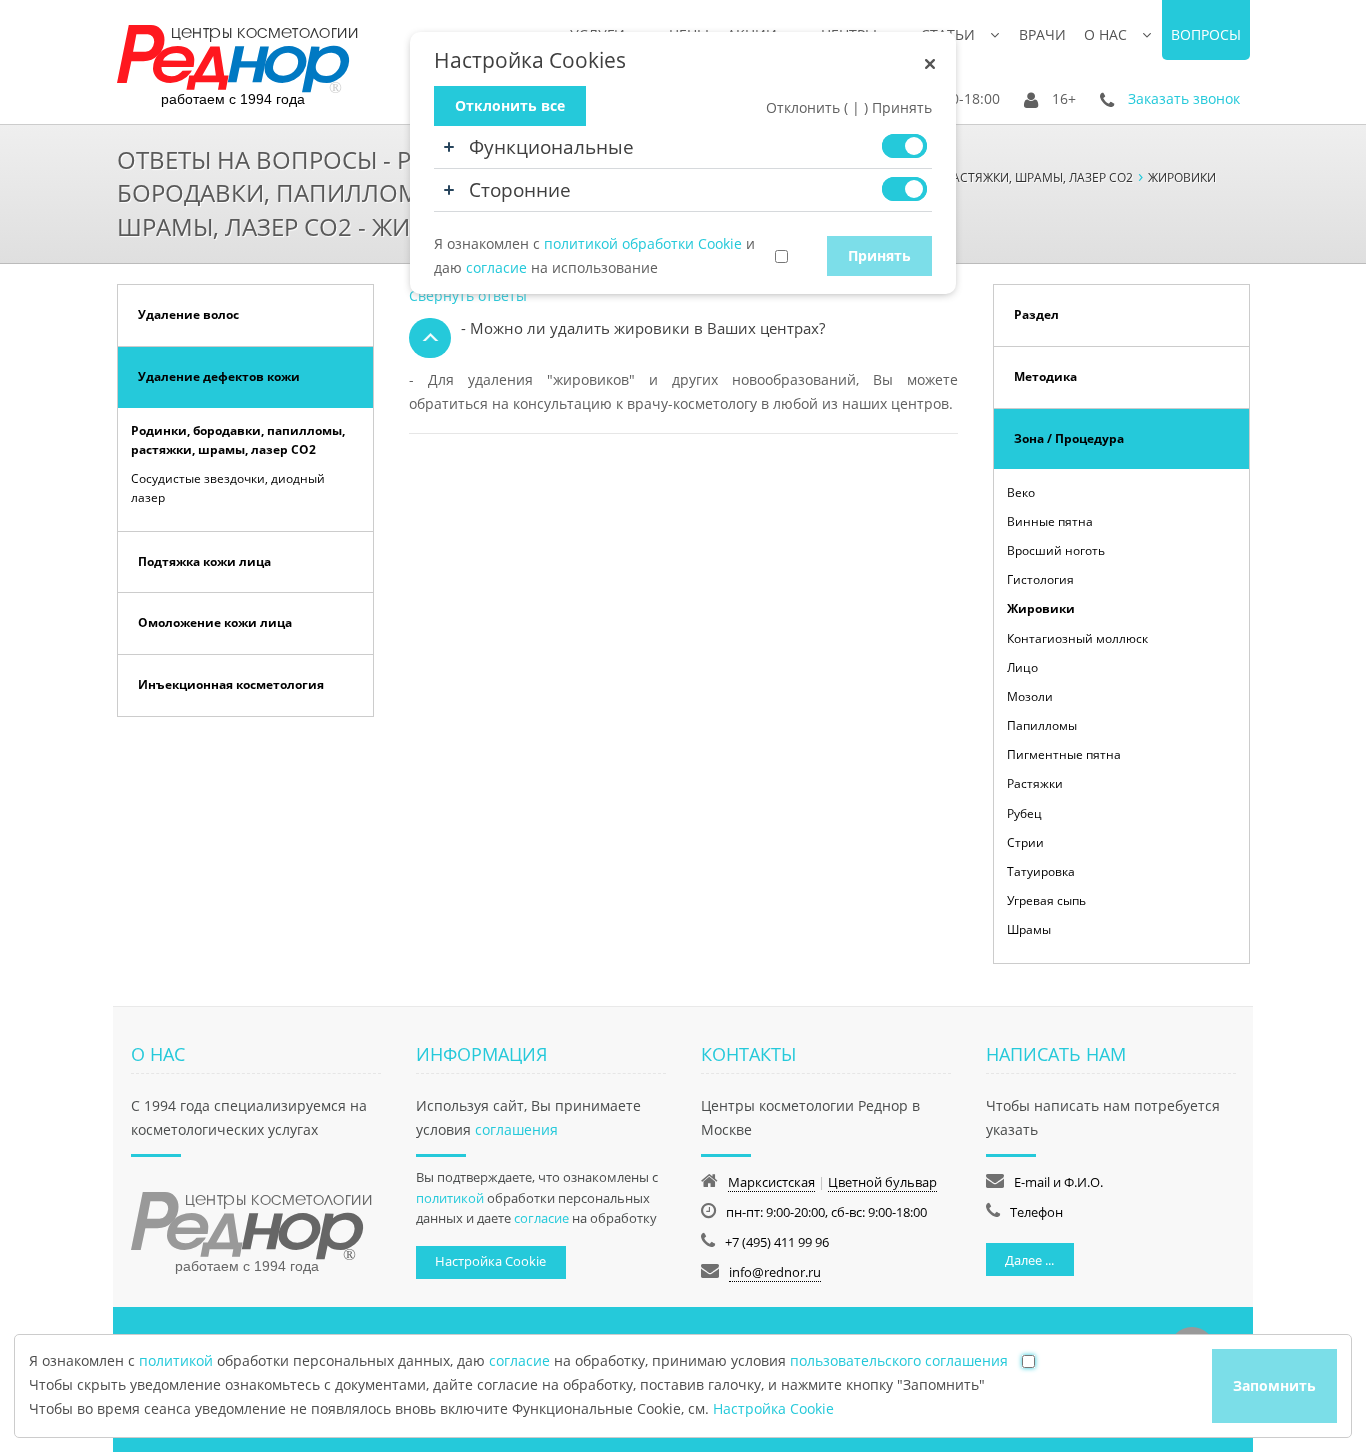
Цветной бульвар (882, 1182)
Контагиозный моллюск (1077, 638)
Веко (1021, 492)
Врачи (1042, 34)
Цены (689, 34)
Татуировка (1041, 871)
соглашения (516, 1129)
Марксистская (771, 1182)
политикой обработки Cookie (643, 243)
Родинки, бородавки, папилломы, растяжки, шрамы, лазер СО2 (238, 440)
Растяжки (1035, 783)
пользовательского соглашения (899, 1360)
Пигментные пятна (1064, 754)
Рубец (1024, 813)
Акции (752, 34)
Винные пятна (1050, 521)
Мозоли (1030, 696)
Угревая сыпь (1046, 900)
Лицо (1022, 667)
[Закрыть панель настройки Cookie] (930, 64)
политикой (450, 1198)
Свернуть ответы (468, 295)
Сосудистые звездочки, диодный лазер (228, 488)
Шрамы (1029, 929)
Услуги (597, 34)
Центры (849, 34)
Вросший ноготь (1056, 550)
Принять (879, 255)
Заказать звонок (1184, 98)
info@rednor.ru (775, 1272)
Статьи (948, 34)
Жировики (1041, 608)
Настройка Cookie (490, 1261)
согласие (541, 1218)
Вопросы (1206, 34)
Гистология (1040, 579)
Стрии (1025, 842)
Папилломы (1042, 725)
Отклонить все (510, 105)
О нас (1105, 34)
